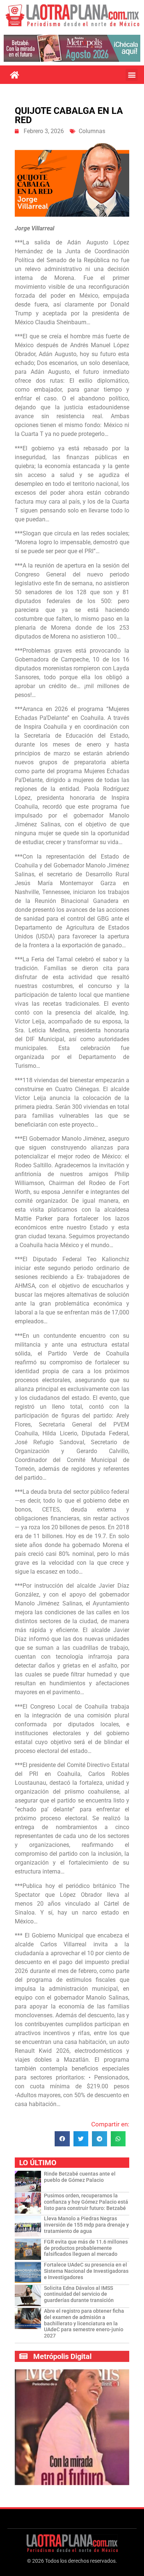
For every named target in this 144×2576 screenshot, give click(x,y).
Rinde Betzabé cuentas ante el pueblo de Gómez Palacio (80, 2177)
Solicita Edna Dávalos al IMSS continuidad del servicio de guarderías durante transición (79, 2294)
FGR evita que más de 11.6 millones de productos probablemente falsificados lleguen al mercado (86, 2248)
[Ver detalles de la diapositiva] (72, 48)
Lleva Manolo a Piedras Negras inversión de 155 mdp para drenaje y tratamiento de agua (86, 2225)
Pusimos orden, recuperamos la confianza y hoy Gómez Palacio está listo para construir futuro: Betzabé (86, 2202)
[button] (132, 75)
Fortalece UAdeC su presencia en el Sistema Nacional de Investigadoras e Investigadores (86, 2271)
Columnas (92, 131)
